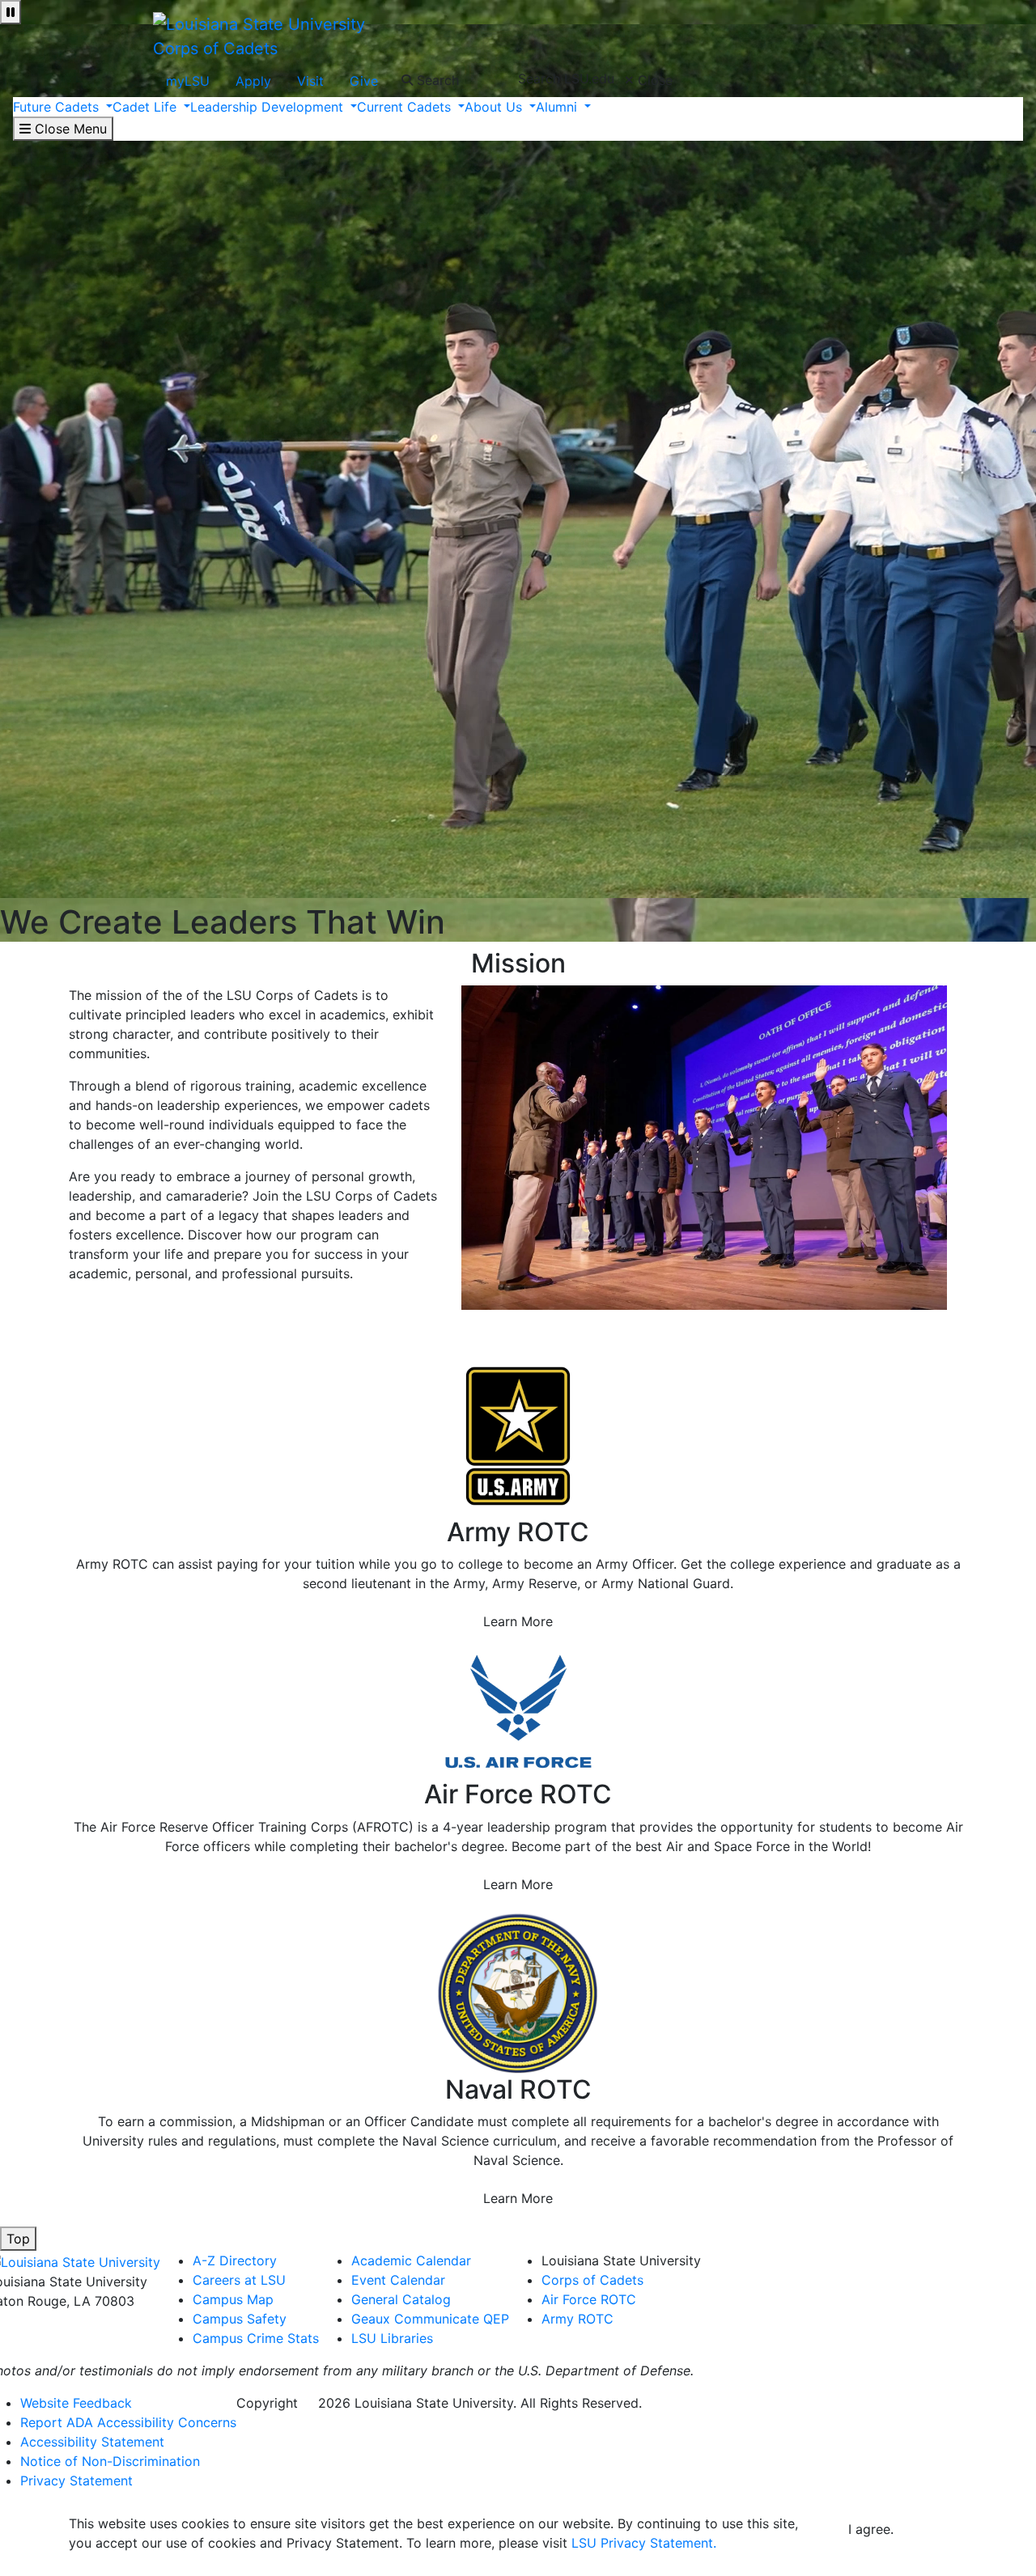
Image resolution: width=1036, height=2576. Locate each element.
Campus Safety (240, 2319)
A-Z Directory (235, 2260)
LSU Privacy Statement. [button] (644, 2543)
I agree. (871, 2529)
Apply (253, 81)
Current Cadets (406, 107)
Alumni (558, 107)
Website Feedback (76, 2403)
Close (653, 80)
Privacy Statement (76, 2481)
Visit (310, 81)
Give (364, 81)
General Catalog (401, 2299)
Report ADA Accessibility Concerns (128, 2422)
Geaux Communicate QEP (430, 2319)
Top (18, 2239)
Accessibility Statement (92, 2442)
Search (436, 80)
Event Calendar (398, 2280)
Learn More (518, 1621)
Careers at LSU (239, 2280)
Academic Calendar (411, 2260)
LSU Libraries (392, 2338)
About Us (495, 107)
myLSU (188, 81)
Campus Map (233, 2299)
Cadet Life (146, 107)
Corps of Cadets (215, 49)
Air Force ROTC (589, 2299)
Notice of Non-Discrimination (110, 2461)
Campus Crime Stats (256, 2338)
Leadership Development (269, 107)
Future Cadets (58, 107)
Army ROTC (577, 2319)
